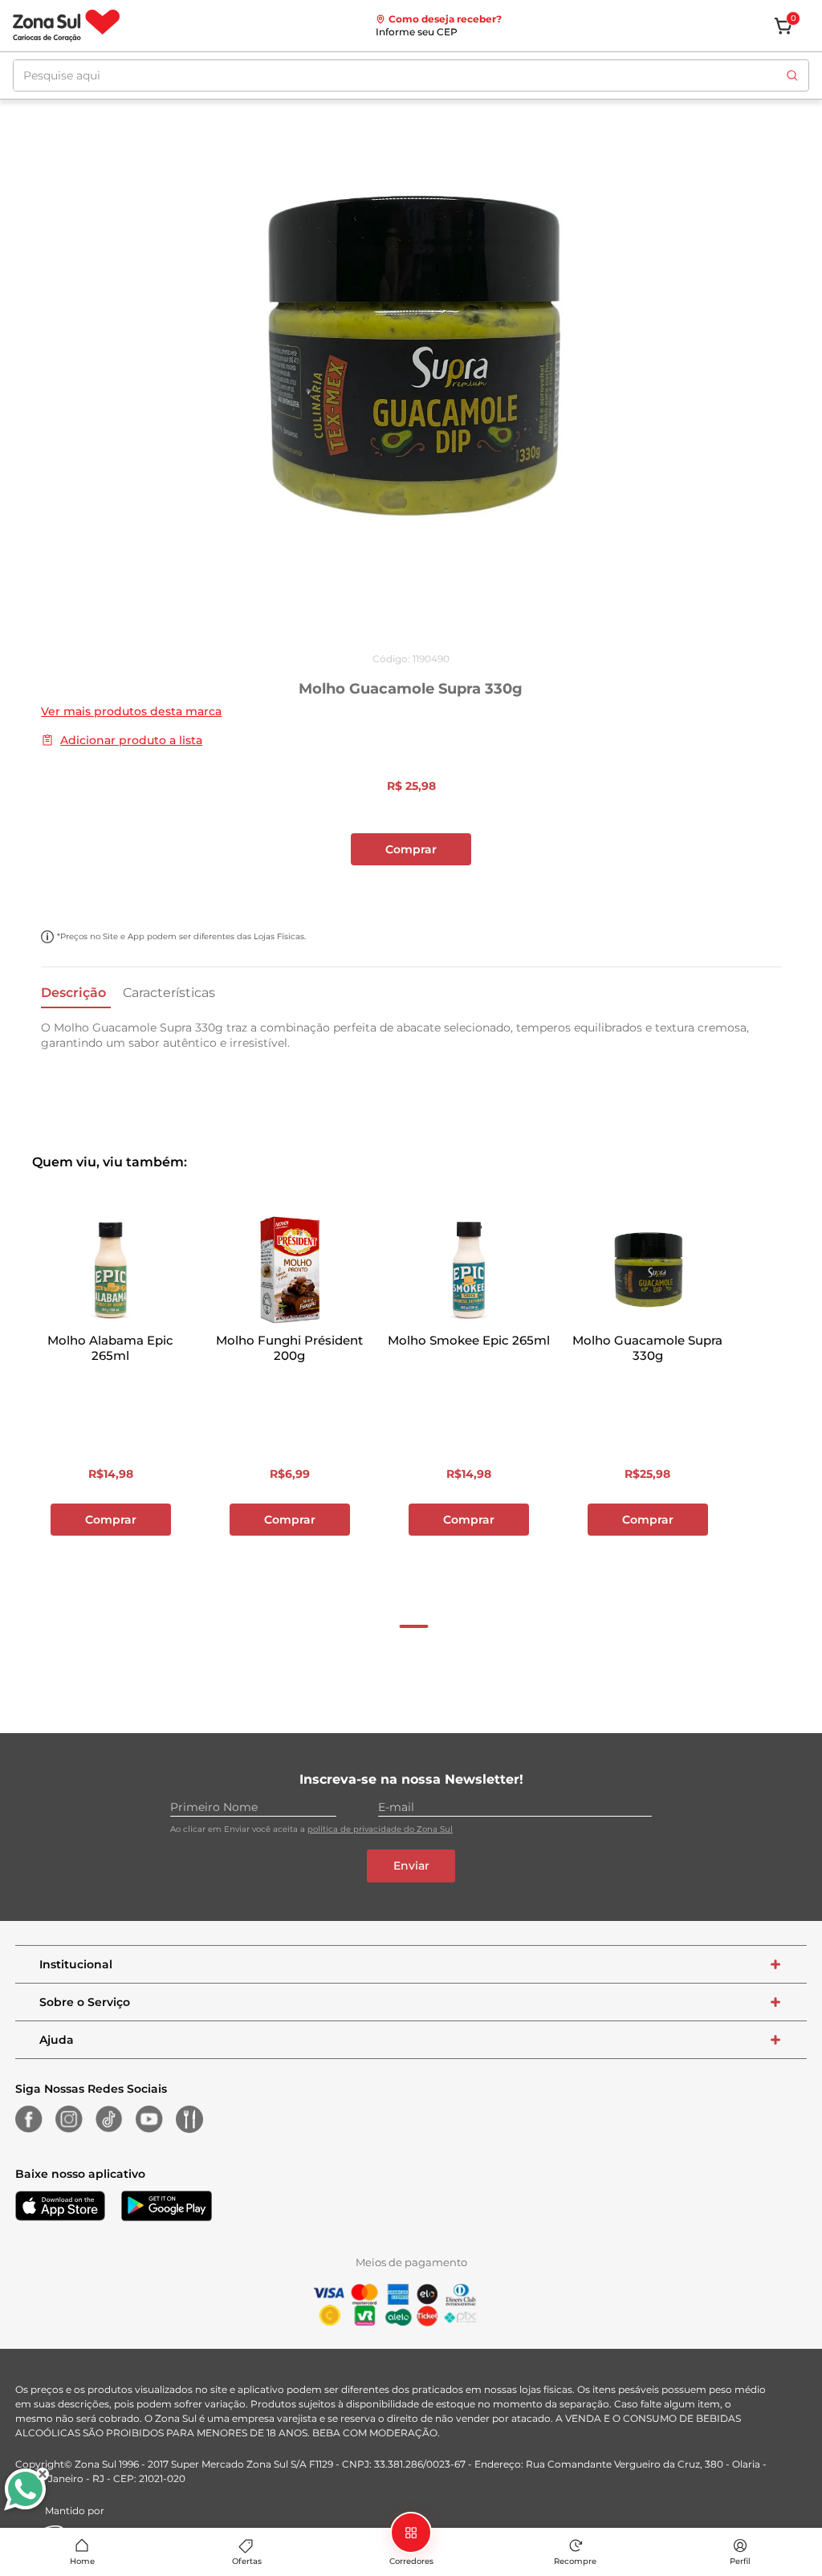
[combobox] (411, 75)
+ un (21, 892)
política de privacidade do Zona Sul (380, 1829)
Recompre (575, 2561)
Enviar (411, 1866)
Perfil (740, 2561)
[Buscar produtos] (792, 75)
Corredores (411, 2561)
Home (82, 2561)
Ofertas (247, 2561)
